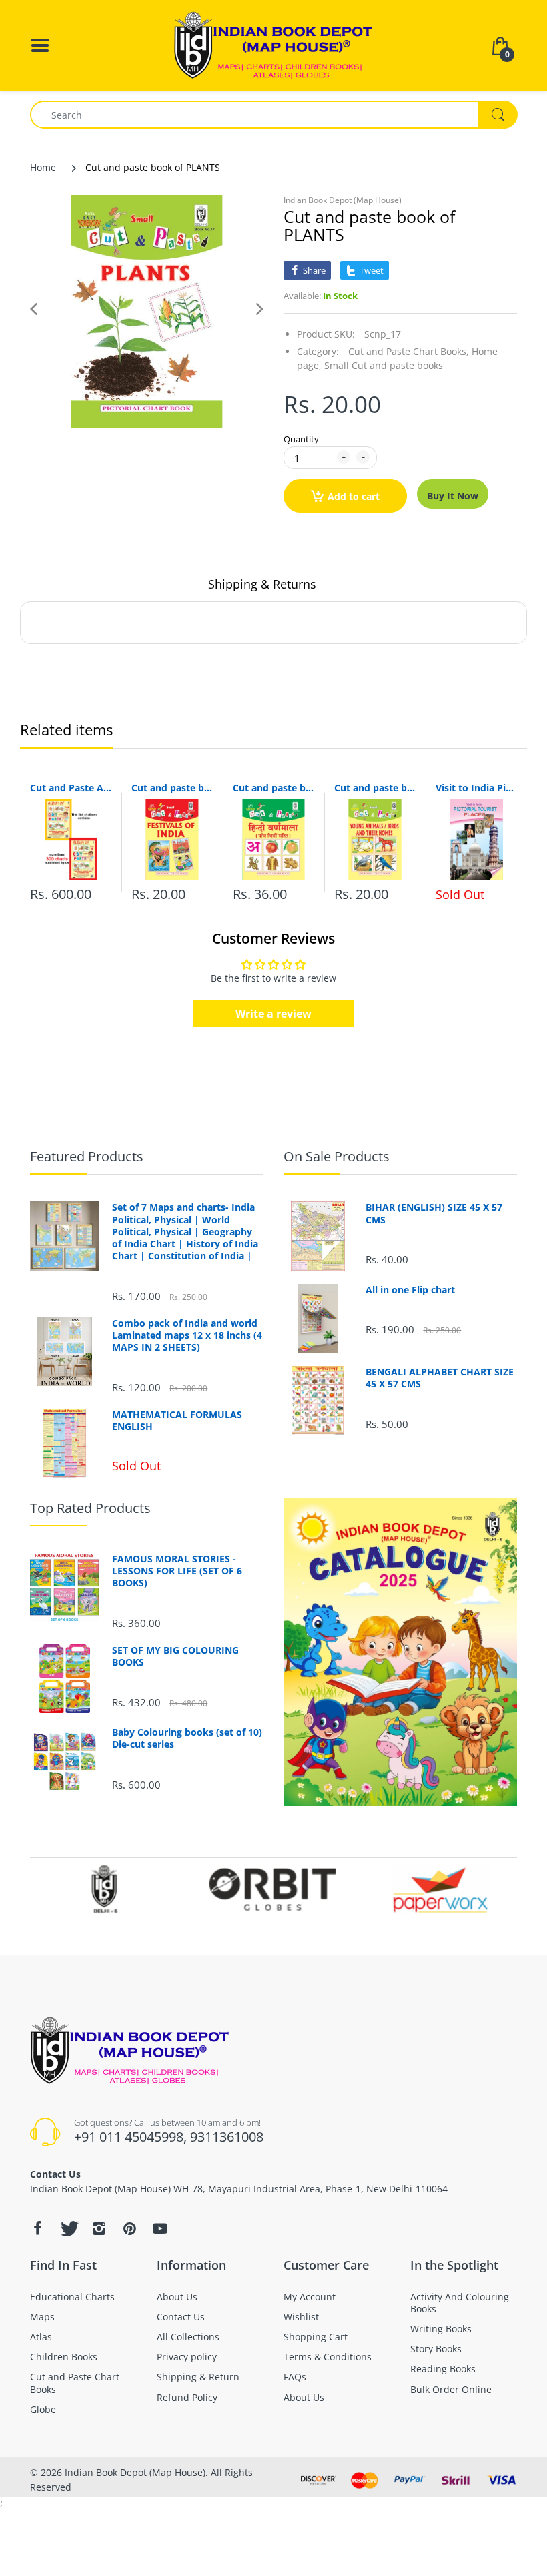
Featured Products (87, 1156)
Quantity (301, 439)
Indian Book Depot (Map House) (343, 200)
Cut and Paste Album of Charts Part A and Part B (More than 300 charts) (71, 788)
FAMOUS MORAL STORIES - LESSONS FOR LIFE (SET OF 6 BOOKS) (177, 1571)
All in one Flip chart (410, 1290)
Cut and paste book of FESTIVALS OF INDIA (172, 788)
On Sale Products (337, 1156)
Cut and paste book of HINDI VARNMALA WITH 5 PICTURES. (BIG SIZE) (273, 788)
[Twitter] (68, 2228)
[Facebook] (37, 2228)
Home (43, 167)
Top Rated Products (90, 1508)
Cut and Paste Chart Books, (409, 351)
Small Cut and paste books (384, 365)
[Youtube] (160, 2228)
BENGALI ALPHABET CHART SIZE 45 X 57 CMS (440, 1378)
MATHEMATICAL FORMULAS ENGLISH (177, 1421)
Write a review (273, 1014)
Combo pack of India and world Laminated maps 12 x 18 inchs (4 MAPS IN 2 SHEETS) (187, 1335)
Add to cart (354, 496)
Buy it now (453, 496)
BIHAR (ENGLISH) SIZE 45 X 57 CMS (434, 1213)
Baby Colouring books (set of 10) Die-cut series (187, 1738)
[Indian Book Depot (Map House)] (273, 44)
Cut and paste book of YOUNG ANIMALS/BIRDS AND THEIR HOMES (375, 788)
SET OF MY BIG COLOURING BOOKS (175, 1656)
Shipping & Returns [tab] (262, 584)
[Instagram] (99, 2228)
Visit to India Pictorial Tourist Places (476, 788)
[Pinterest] (129, 2228)
